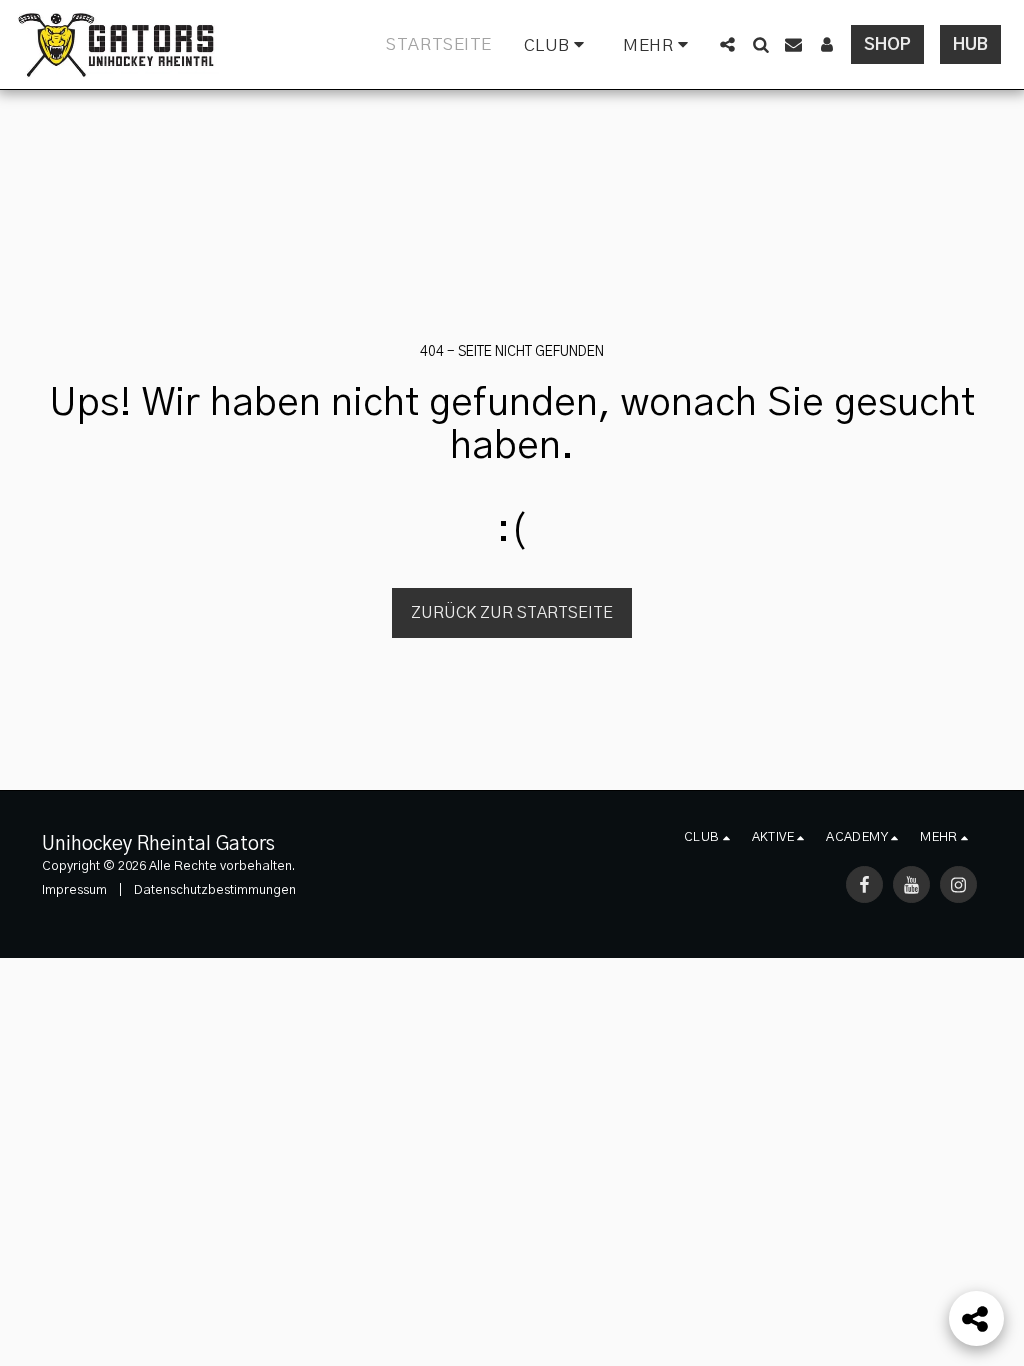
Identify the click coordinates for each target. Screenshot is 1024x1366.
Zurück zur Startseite (512, 613)
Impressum (74, 890)
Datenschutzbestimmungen (215, 890)
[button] (558, 44)
